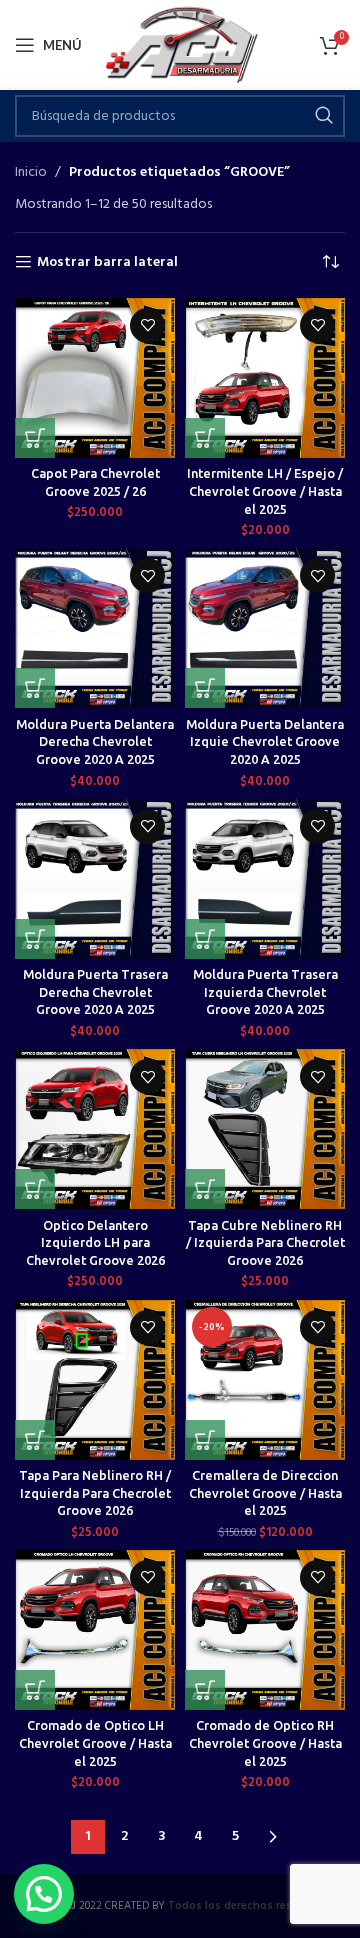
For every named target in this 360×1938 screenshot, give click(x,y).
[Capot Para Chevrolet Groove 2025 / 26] (95, 378)
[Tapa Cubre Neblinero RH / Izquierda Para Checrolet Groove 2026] (265, 1129)
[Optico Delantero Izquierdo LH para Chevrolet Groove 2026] (95, 1129)
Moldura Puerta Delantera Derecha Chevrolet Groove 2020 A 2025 (95, 741)
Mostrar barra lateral (107, 262)
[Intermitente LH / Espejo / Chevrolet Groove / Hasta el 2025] (265, 378)
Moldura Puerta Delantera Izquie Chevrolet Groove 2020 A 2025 (265, 741)
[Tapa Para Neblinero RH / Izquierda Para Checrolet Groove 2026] (95, 1380)
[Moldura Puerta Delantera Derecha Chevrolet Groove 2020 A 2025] (95, 628)
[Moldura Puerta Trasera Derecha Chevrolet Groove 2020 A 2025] (95, 879)
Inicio (31, 173)
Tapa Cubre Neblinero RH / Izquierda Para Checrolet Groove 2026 (265, 1242)
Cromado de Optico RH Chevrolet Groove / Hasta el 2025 (265, 1742)
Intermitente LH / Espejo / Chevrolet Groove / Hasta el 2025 (265, 490)
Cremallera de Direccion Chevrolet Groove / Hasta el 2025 (265, 1492)
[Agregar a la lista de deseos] (147, 325)
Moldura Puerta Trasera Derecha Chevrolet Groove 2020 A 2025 (95, 991)
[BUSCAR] (324, 116)
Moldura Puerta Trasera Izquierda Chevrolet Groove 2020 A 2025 (265, 991)
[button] (35, 438)
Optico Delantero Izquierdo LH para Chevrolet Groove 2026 (95, 1242)
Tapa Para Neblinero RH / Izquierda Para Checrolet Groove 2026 (95, 1492)
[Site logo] (180, 45)
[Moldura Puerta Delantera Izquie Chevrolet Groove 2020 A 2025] (265, 628)
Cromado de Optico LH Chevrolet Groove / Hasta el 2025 (95, 1742)
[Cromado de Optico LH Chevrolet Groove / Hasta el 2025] (95, 1630)
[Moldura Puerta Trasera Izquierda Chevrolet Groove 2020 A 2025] (265, 879)
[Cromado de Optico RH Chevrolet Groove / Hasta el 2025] (265, 1630)
